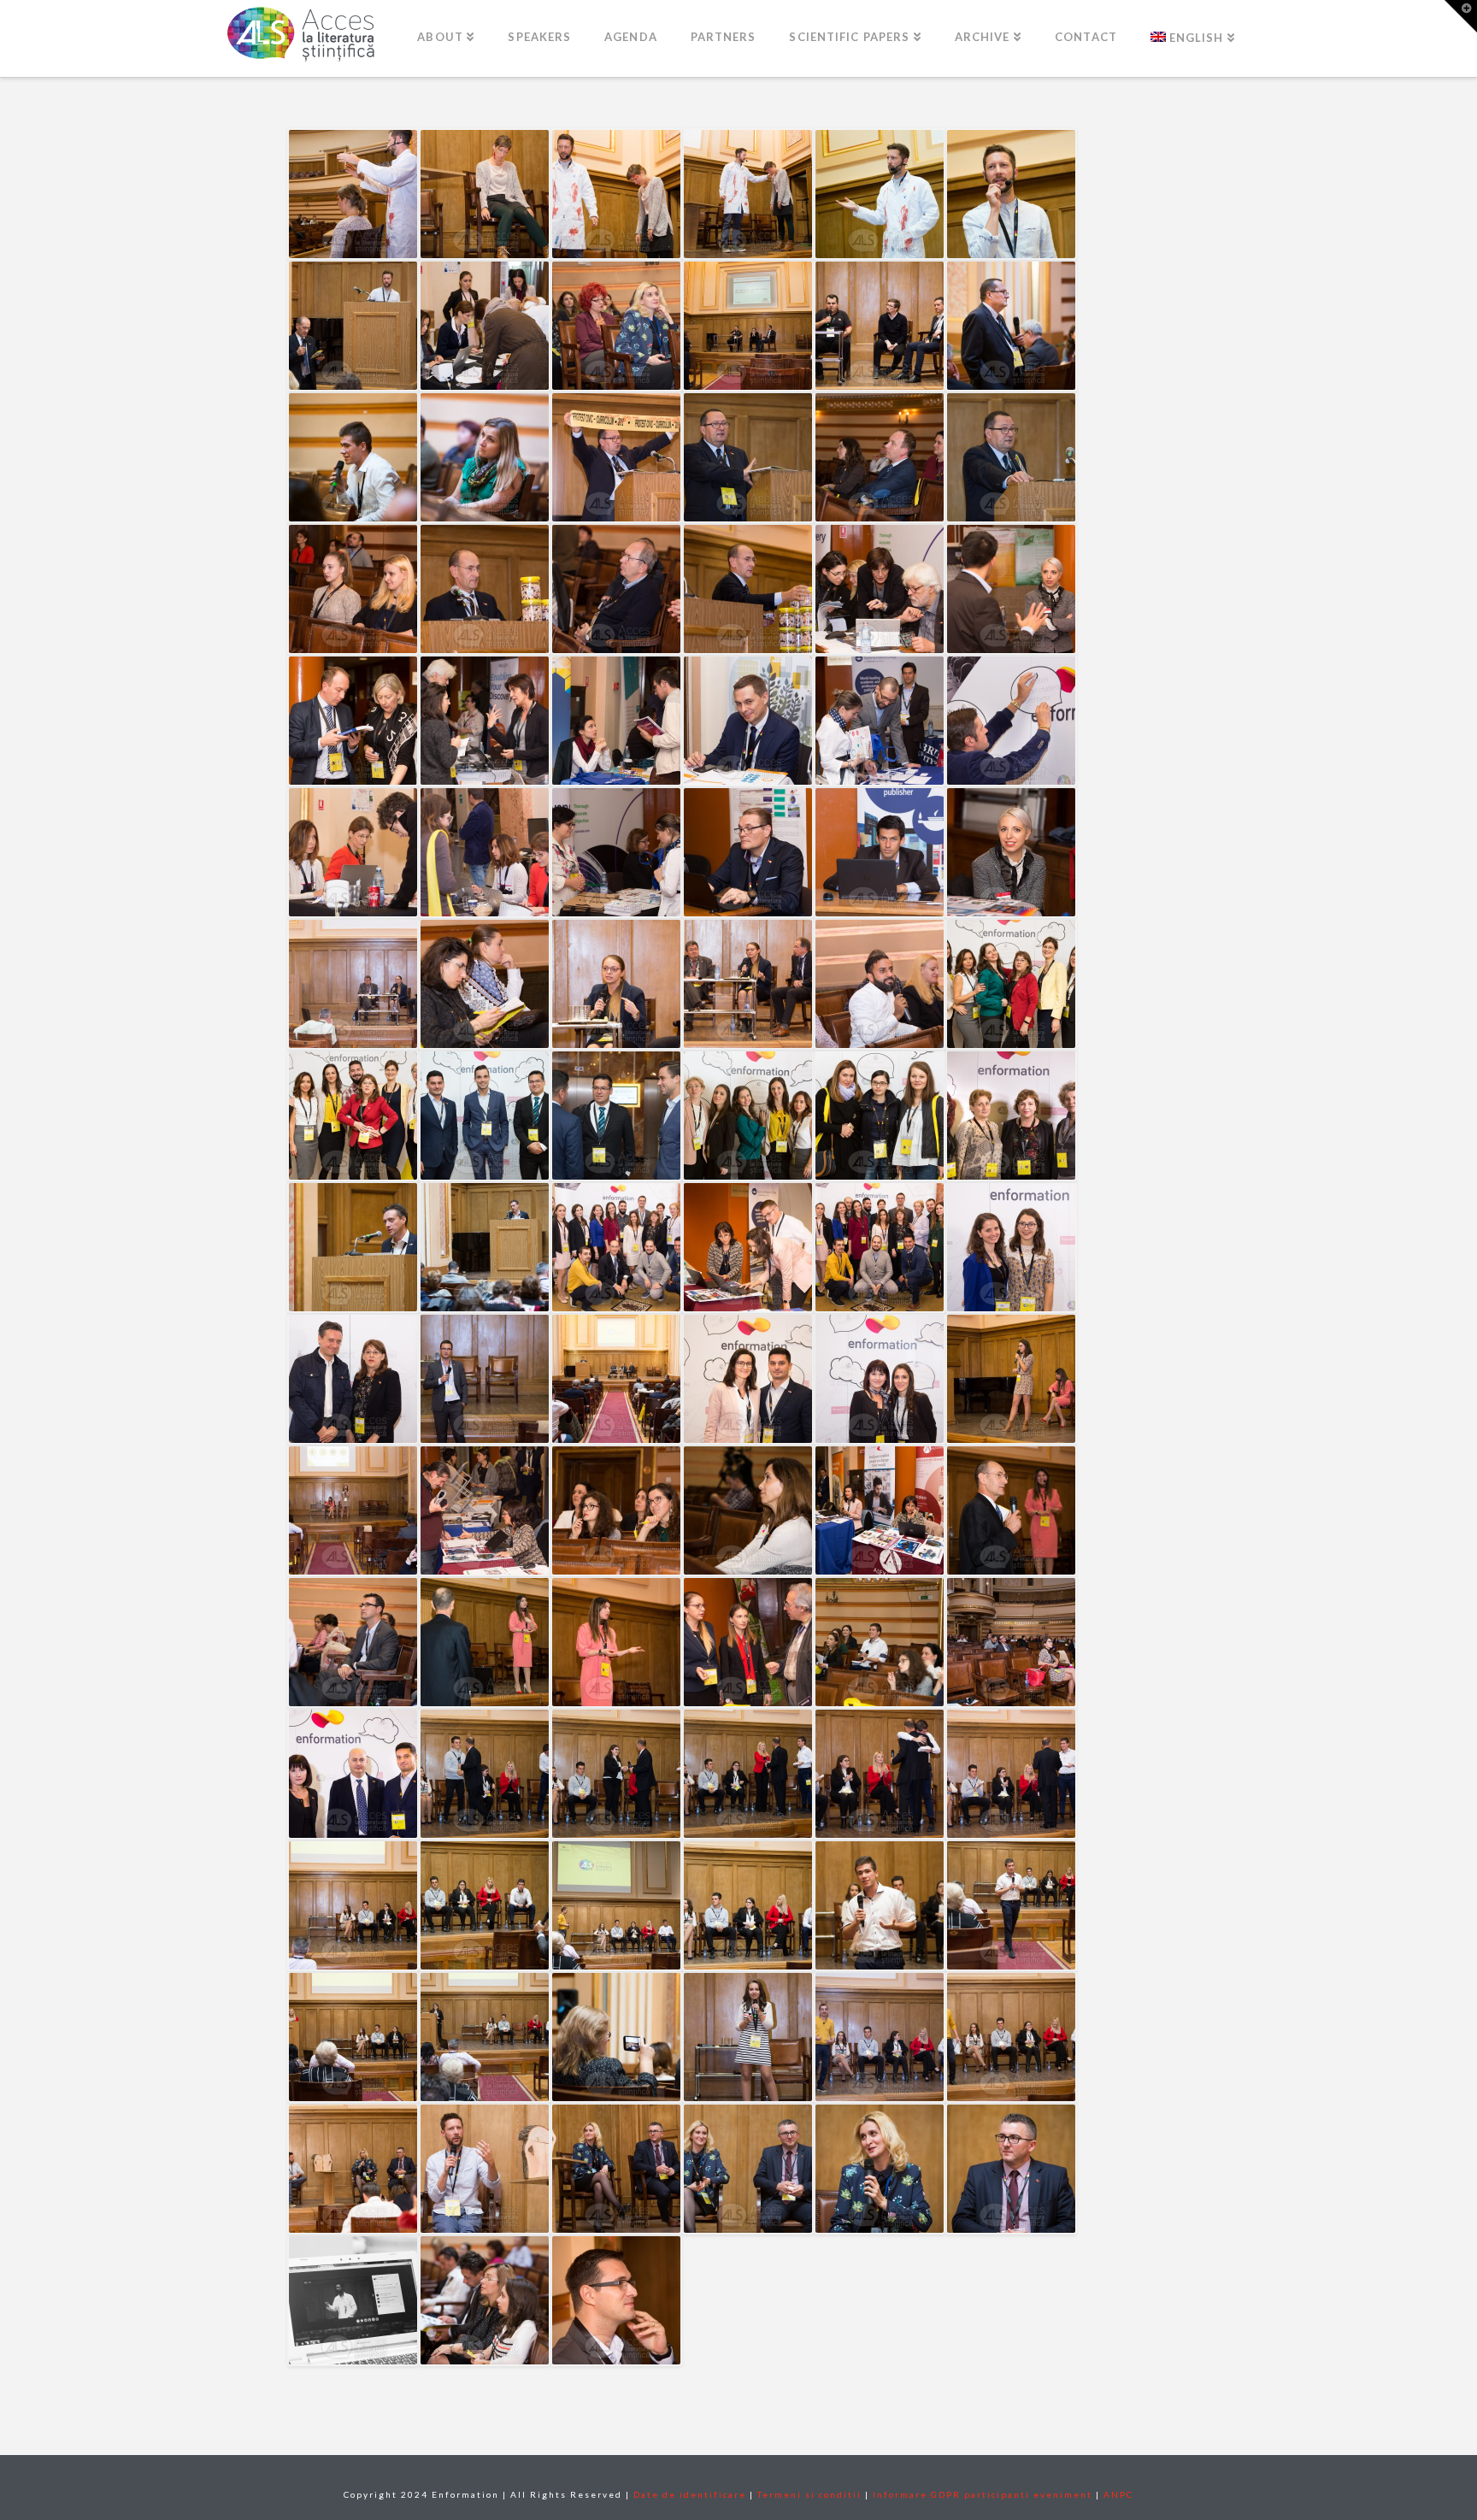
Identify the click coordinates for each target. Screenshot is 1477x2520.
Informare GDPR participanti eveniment (983, 2494)
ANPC (1118, 2494)
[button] (1461, 16)
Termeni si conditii (809, 2494)
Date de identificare (690, 2494)
